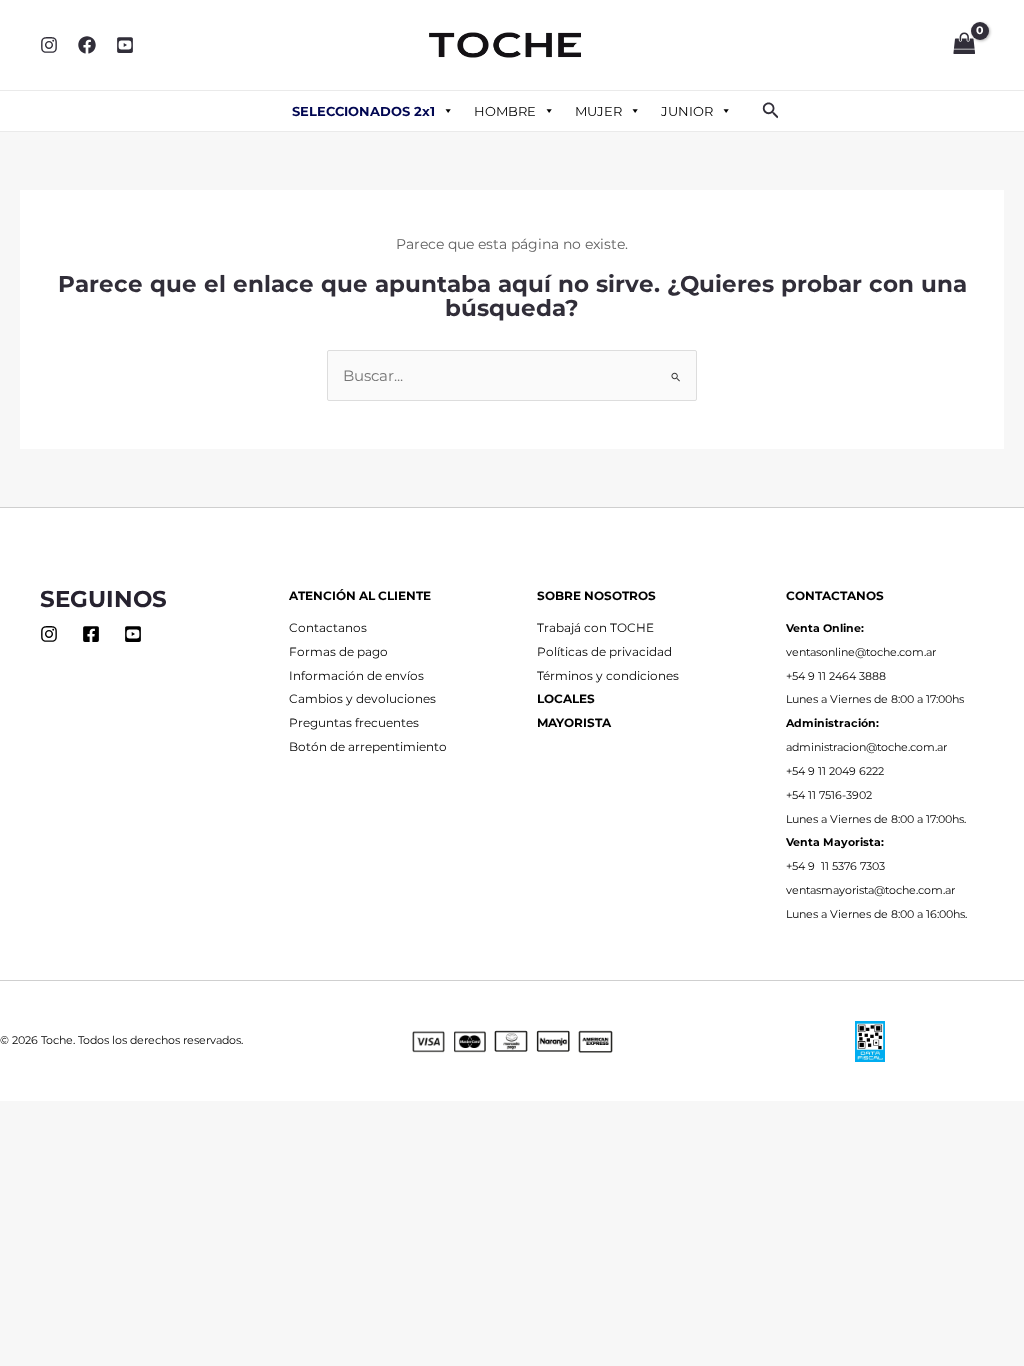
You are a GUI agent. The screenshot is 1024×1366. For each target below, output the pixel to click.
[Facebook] (87, 45)
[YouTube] (125, 45)
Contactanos (328, 628)
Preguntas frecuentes (354, 723)
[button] (771, 111)
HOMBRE (505, 111)
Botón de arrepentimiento (368, 747)
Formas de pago (338, 652)
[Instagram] (49, 45)
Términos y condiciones (608, 676)
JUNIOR (687, 111)
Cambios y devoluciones (362, 699)
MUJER (598, 111)
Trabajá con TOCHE (595, 628)
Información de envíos (356, 676)
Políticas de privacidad (604, 652)
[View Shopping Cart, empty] (964, 45)
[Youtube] (133, 634)
